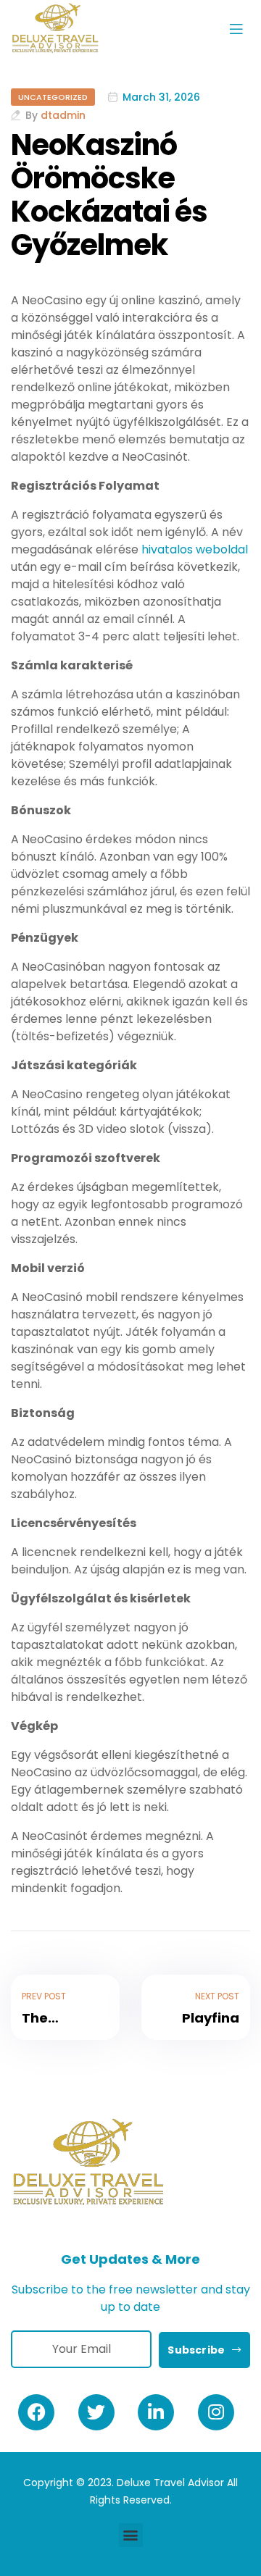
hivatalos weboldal (195, 549)
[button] (131, 2535)
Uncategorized (53, 97)
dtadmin (63, 115)
